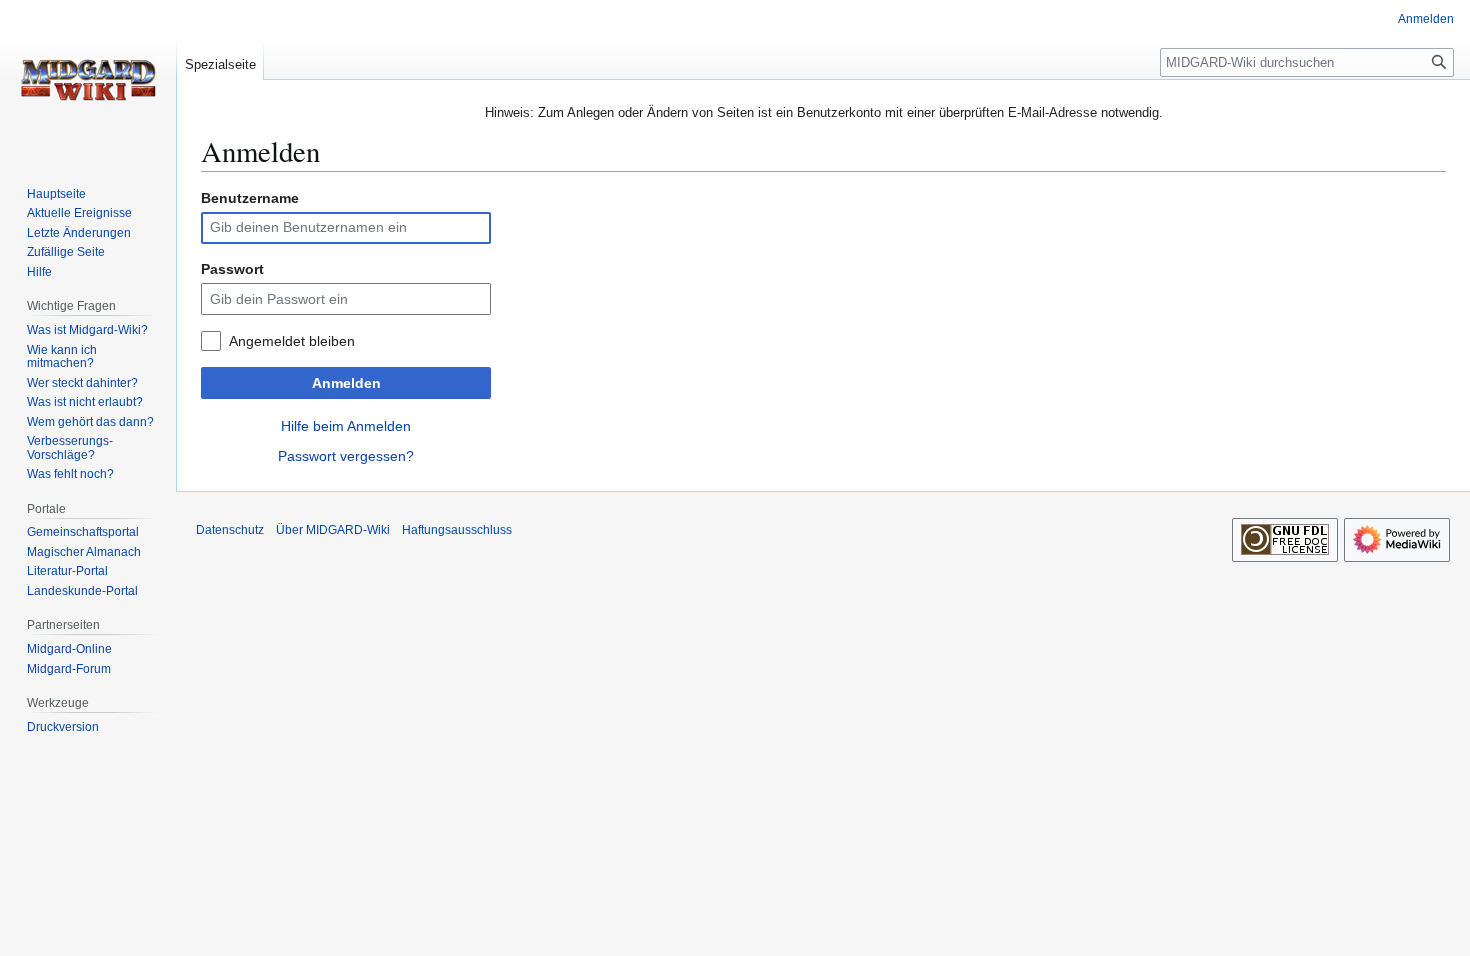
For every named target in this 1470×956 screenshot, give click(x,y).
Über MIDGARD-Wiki (333, 530)
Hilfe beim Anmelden (346, 426)
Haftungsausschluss (457, 530)
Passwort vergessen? (346, 456)
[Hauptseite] (88, 80)
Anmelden (346, 383)
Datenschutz (230, 530)
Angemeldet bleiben (292, 341)
